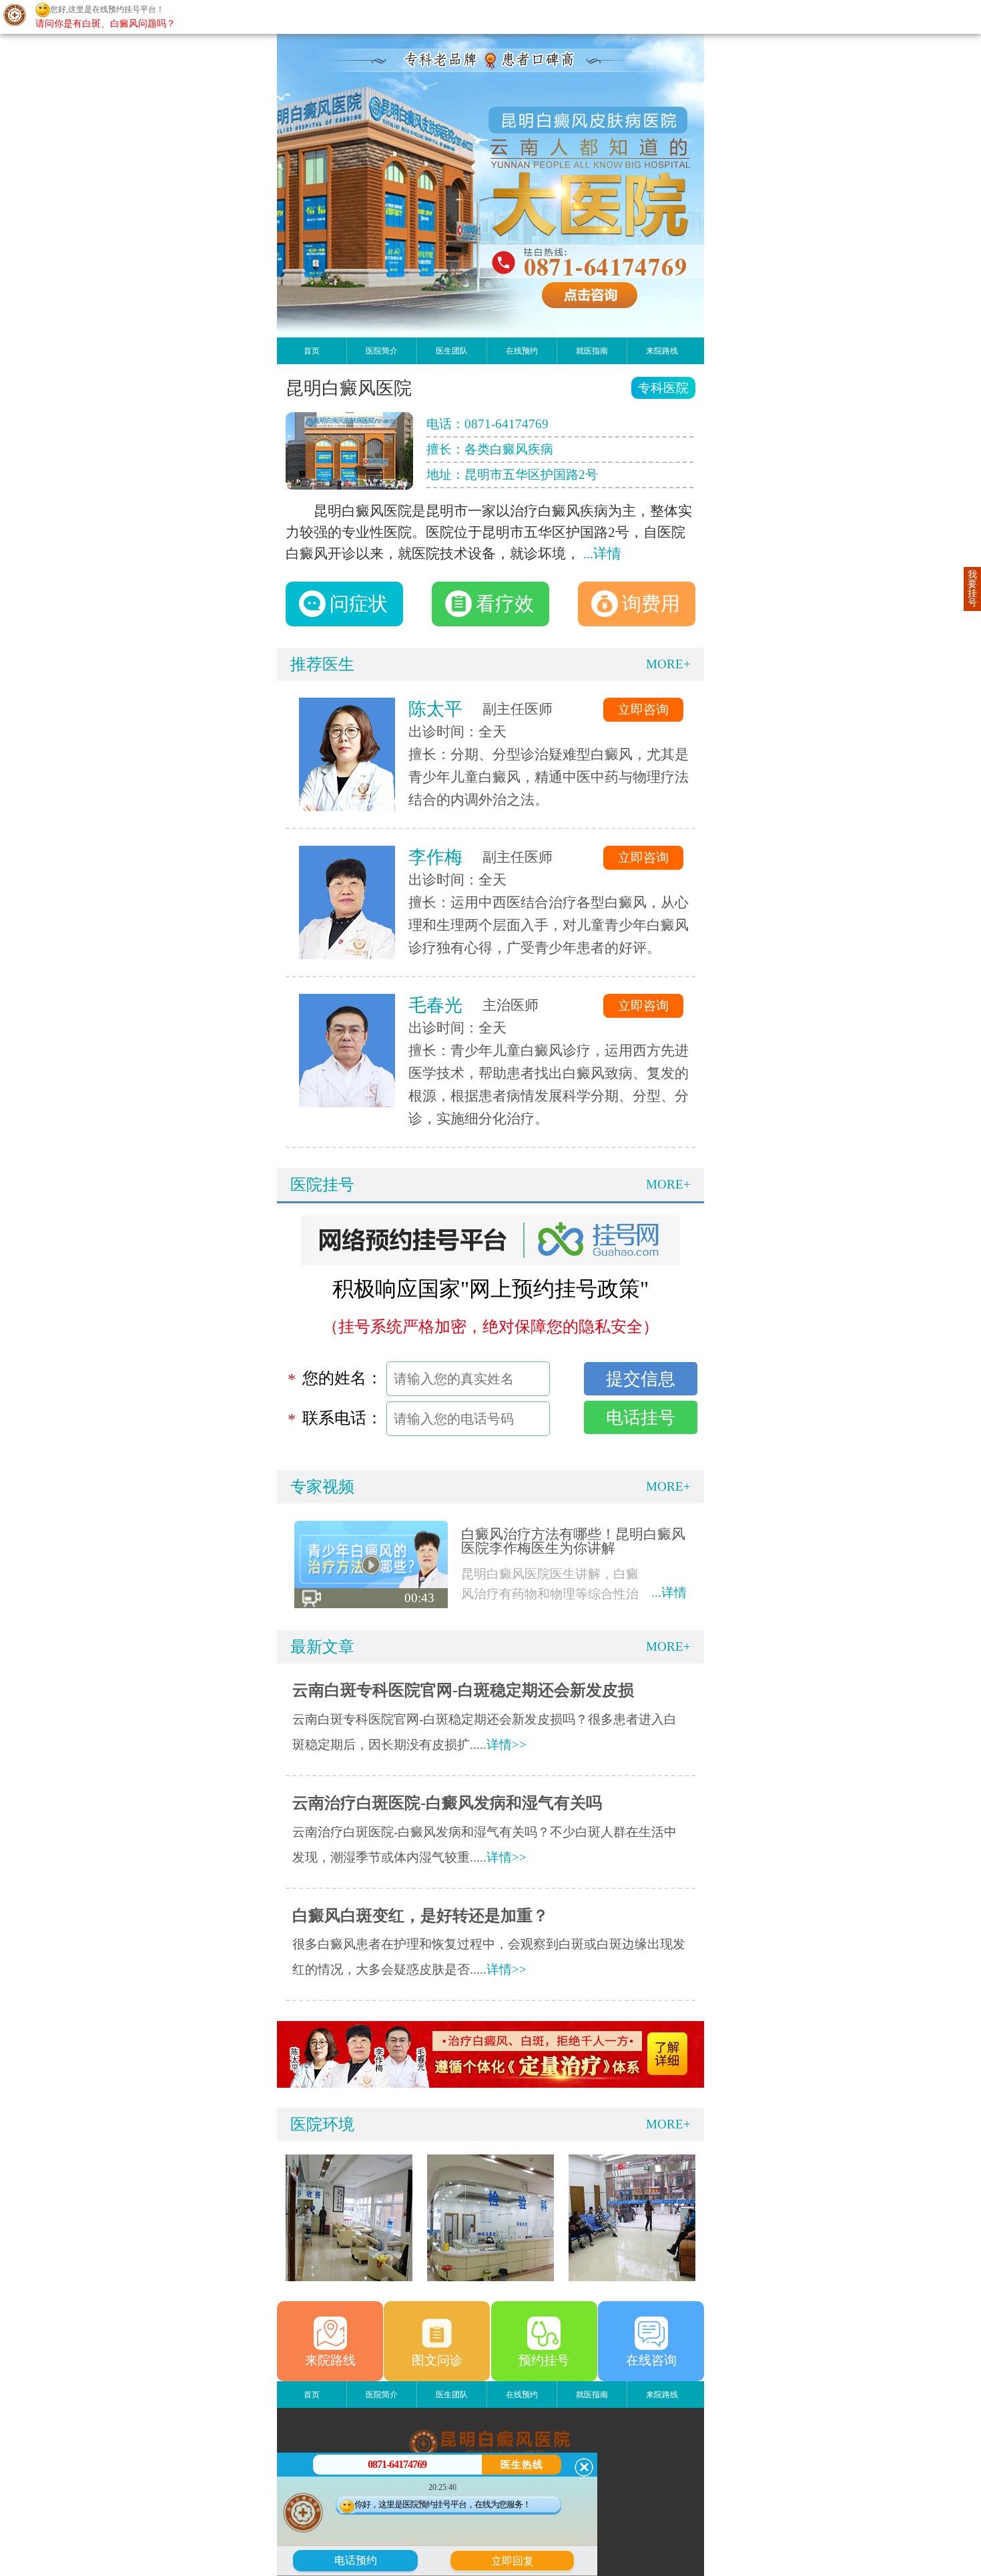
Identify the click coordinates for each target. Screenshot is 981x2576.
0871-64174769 (507, 424)
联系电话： (342, 1418)
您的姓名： (342, 1378)
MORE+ (668, 664)
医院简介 (382, 351)
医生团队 (452, 351)
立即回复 (517, 2559)
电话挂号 (641, 1417)
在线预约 (522, 351)
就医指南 (592, 351)
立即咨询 (643, 709)
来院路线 (662, 351)
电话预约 (356, 2560)
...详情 (602, 554)
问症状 (359, 604)
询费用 (651, 604)
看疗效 (505, 604)
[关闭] (584, 2467)
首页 (312, 351)
